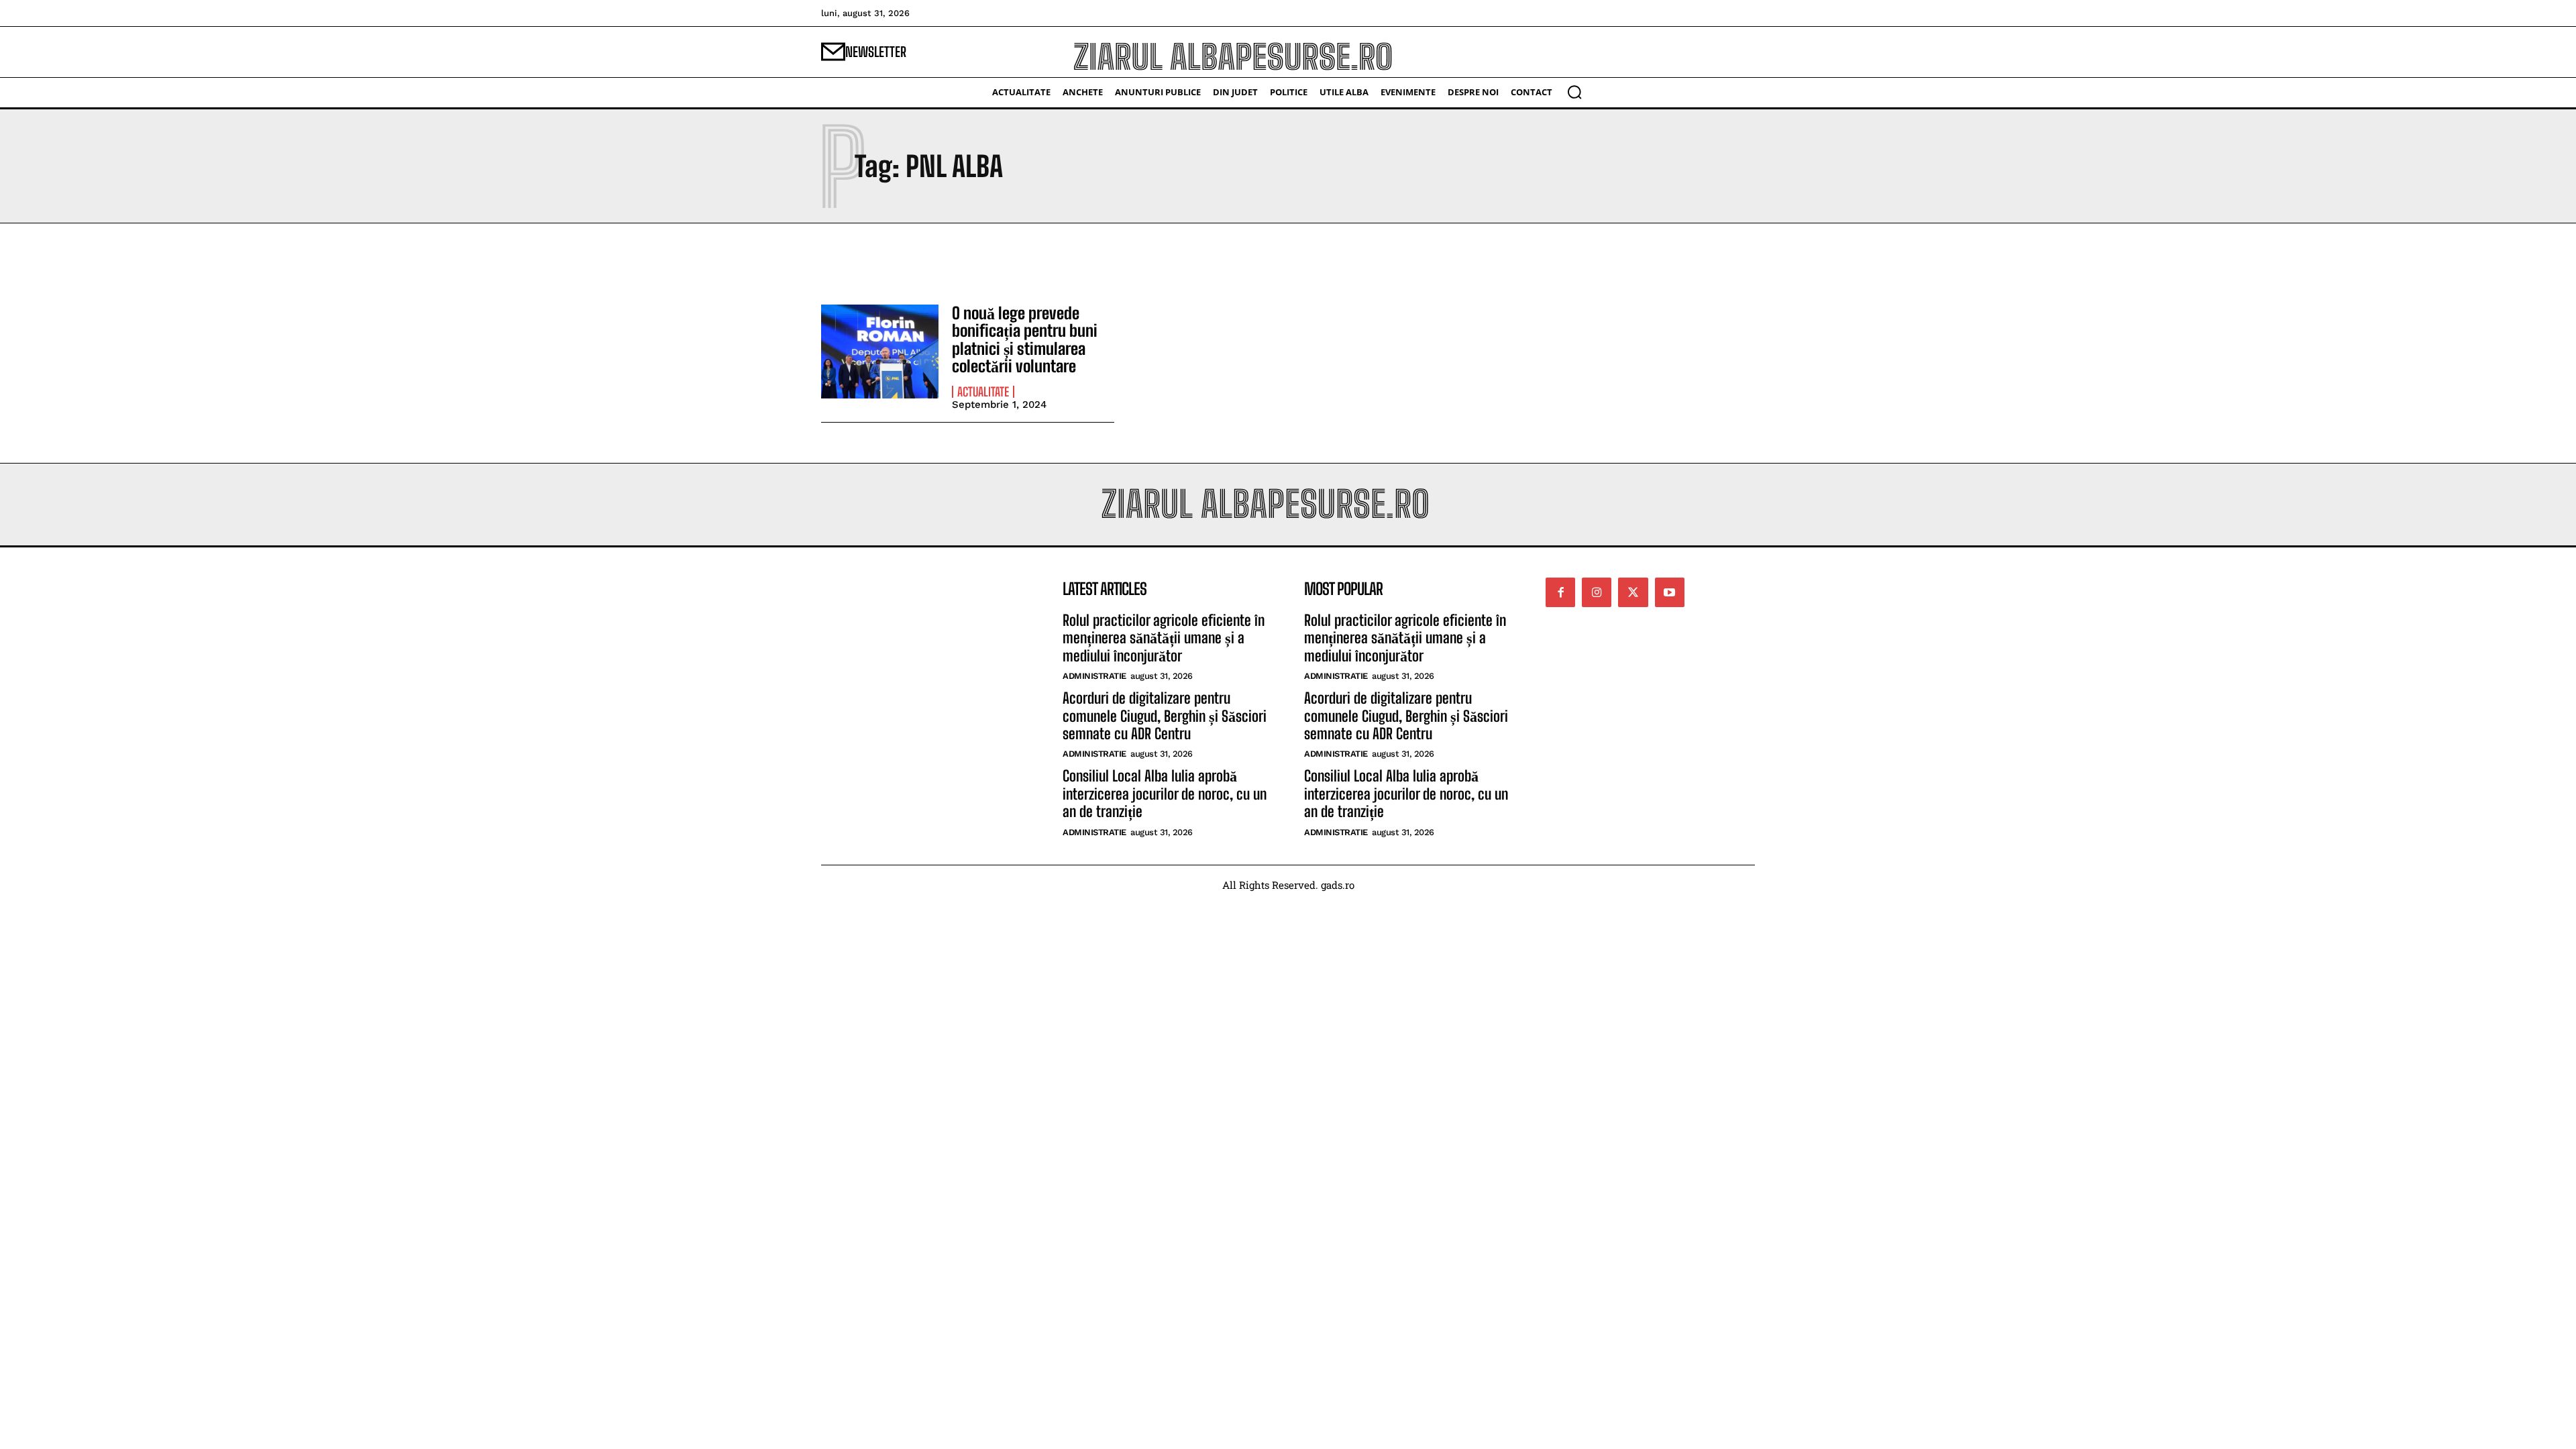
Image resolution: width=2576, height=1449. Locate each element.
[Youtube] (1670, 592)
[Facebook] (1560, 592)
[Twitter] (1633, 592)
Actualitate (983, 392)
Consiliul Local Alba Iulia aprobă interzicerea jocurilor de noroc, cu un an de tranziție (1165, 794)
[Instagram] (1597, 592)
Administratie (1094, 676)
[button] (1574, 92)
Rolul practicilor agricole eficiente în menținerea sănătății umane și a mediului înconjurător (1164, 638)
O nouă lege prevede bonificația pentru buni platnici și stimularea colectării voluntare (1025, 339)
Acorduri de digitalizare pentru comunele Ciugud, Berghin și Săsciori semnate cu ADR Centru (1165, 716)
